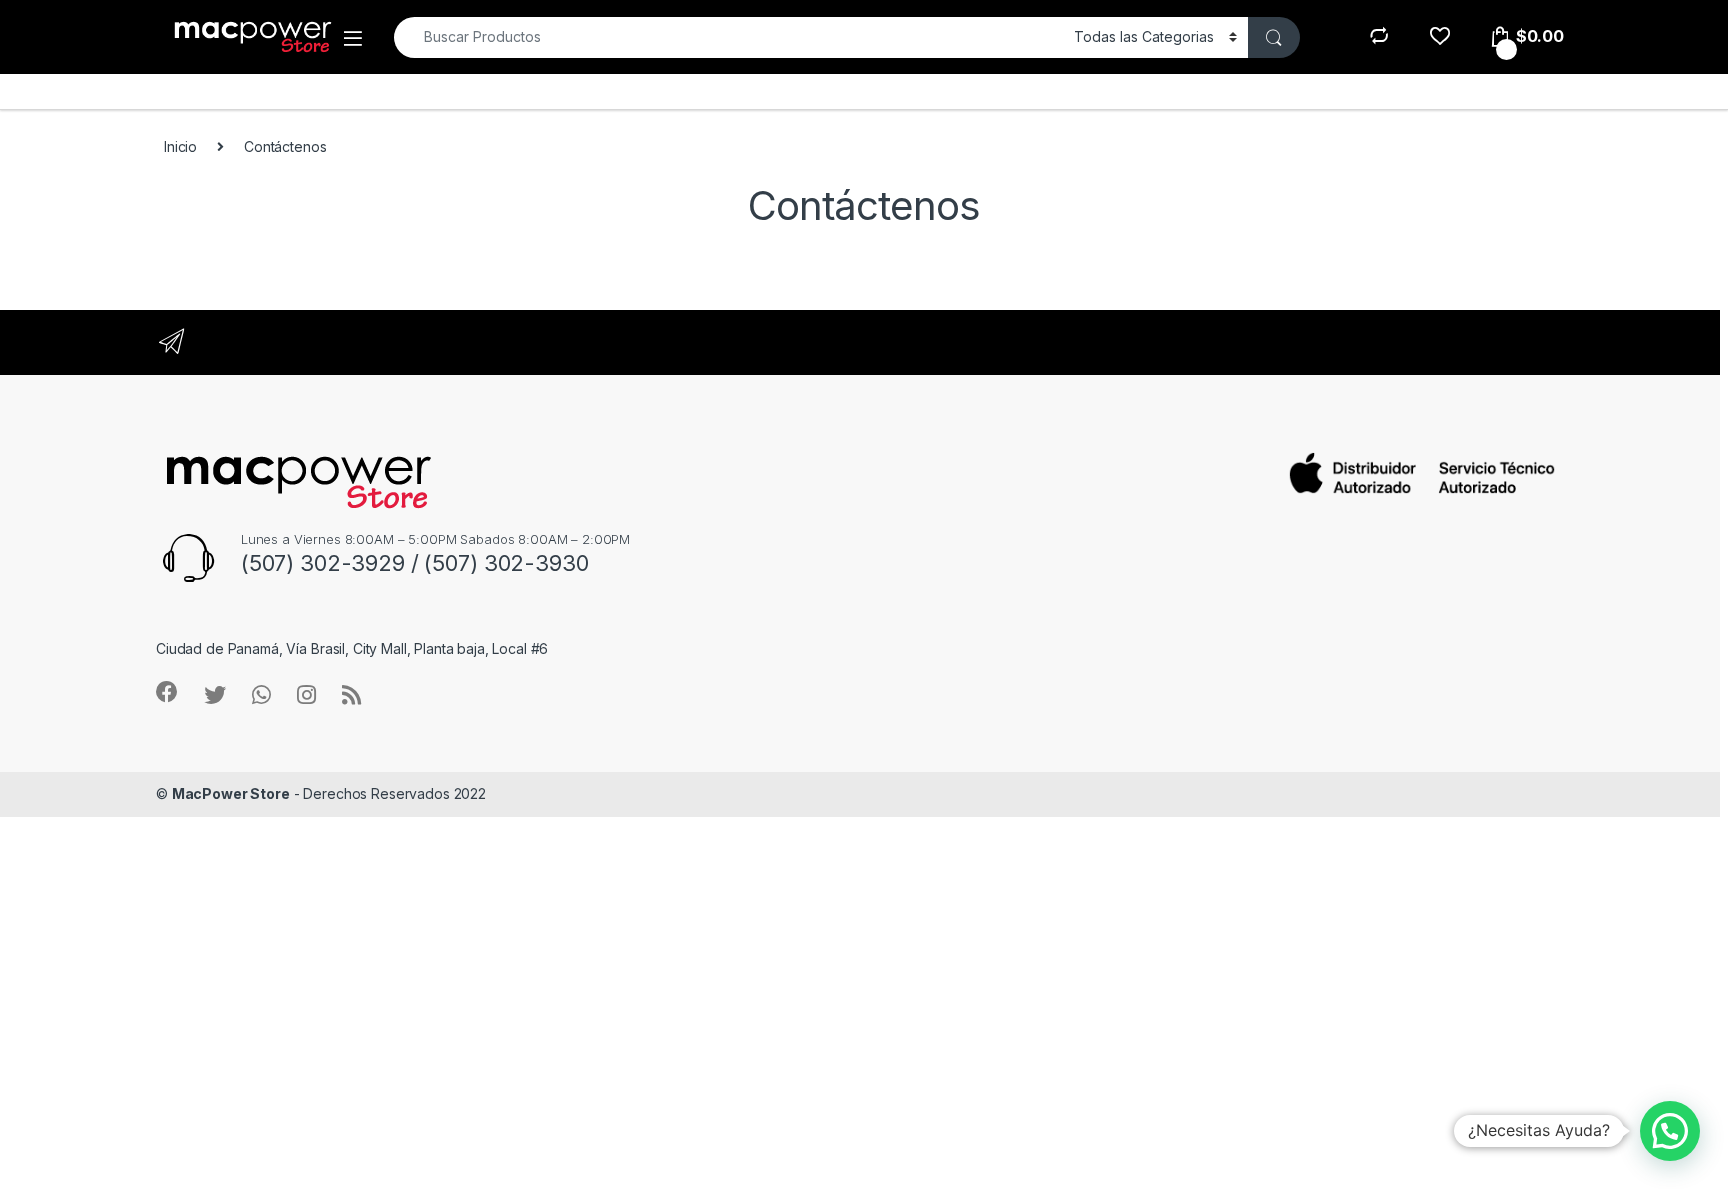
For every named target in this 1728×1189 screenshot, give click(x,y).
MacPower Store (231, 793)
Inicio (180, 146)
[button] (1670, 1131)
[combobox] (728, 37)
